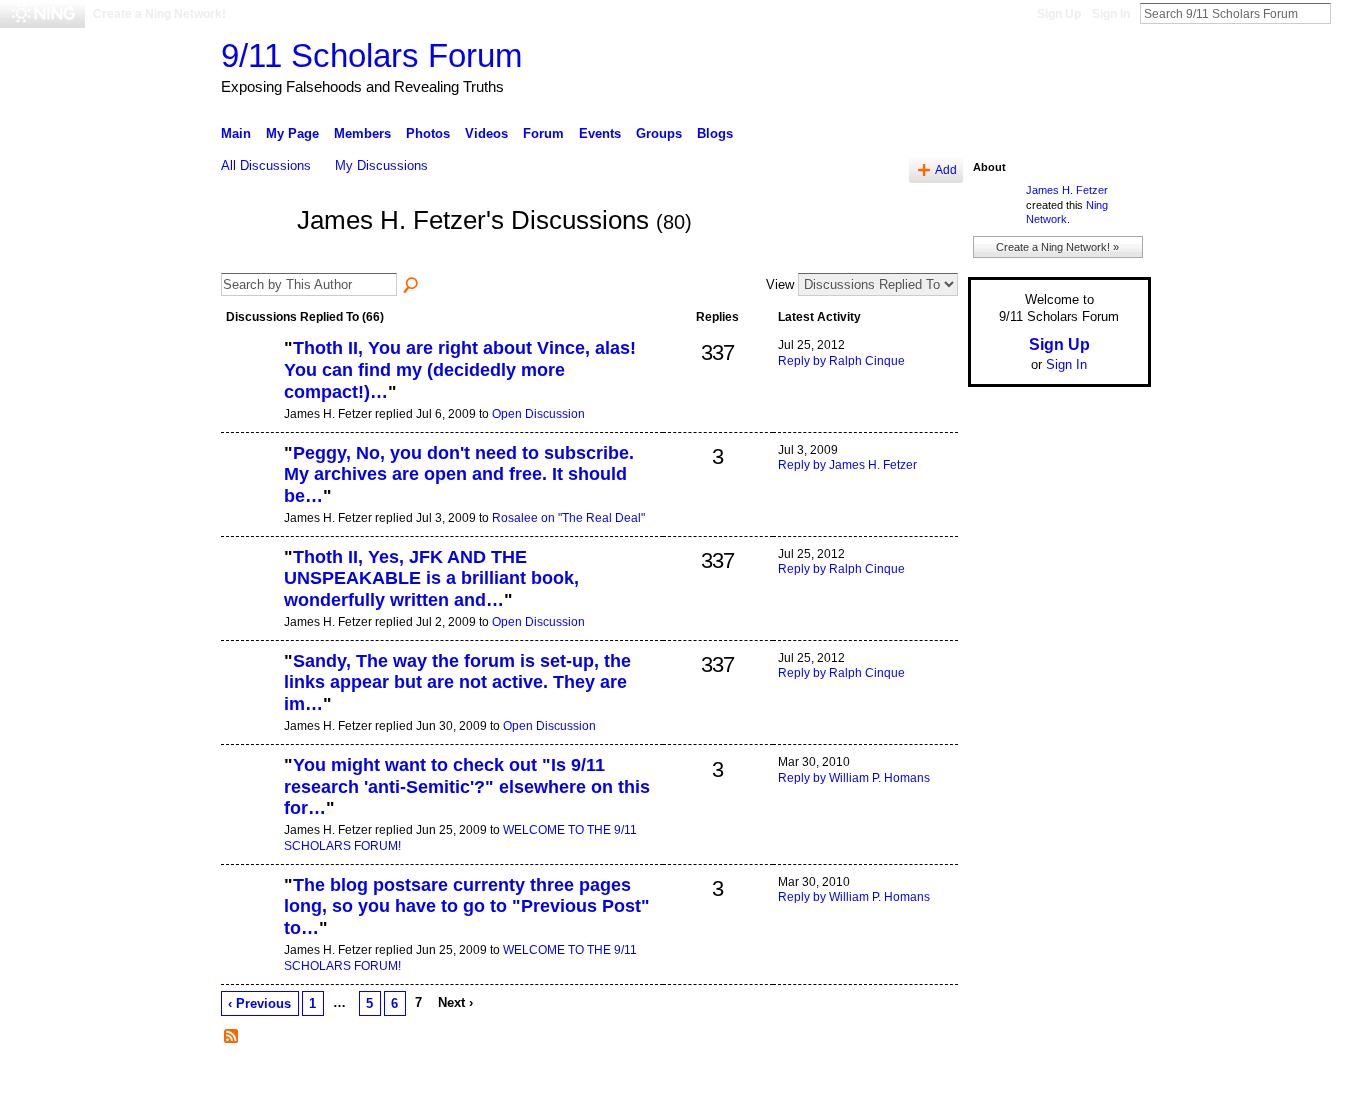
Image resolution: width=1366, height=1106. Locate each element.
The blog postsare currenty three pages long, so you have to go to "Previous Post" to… (467, 906)
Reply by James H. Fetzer (847, 465)
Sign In (1111, 14)
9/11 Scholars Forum (371, 55)
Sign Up (1059, 14)
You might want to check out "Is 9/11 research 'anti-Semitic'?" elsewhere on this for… (467, 786)
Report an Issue (1003, 1083)
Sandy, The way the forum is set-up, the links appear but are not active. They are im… (457, 682)
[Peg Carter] (250, 487)
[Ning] (42, 14)
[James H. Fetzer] (253, 257)
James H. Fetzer (1067, 190)
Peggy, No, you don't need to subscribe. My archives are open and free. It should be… (459, 474)
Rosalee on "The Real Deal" (568, 518)
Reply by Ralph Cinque (841, 361)
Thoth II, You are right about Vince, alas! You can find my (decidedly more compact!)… (460, 369)
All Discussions (266, 165)
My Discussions (381, 165)
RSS (232, 1037)
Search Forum (412, 286)
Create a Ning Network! (159, 14)
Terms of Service (1106, 1083)
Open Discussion (538, 414)
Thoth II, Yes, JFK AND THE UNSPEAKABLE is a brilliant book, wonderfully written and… (431, 578)
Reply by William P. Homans (854, 778)
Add (946, 169)
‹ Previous (259, 1003)
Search (1347, 13)
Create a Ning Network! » (1057, 247)
